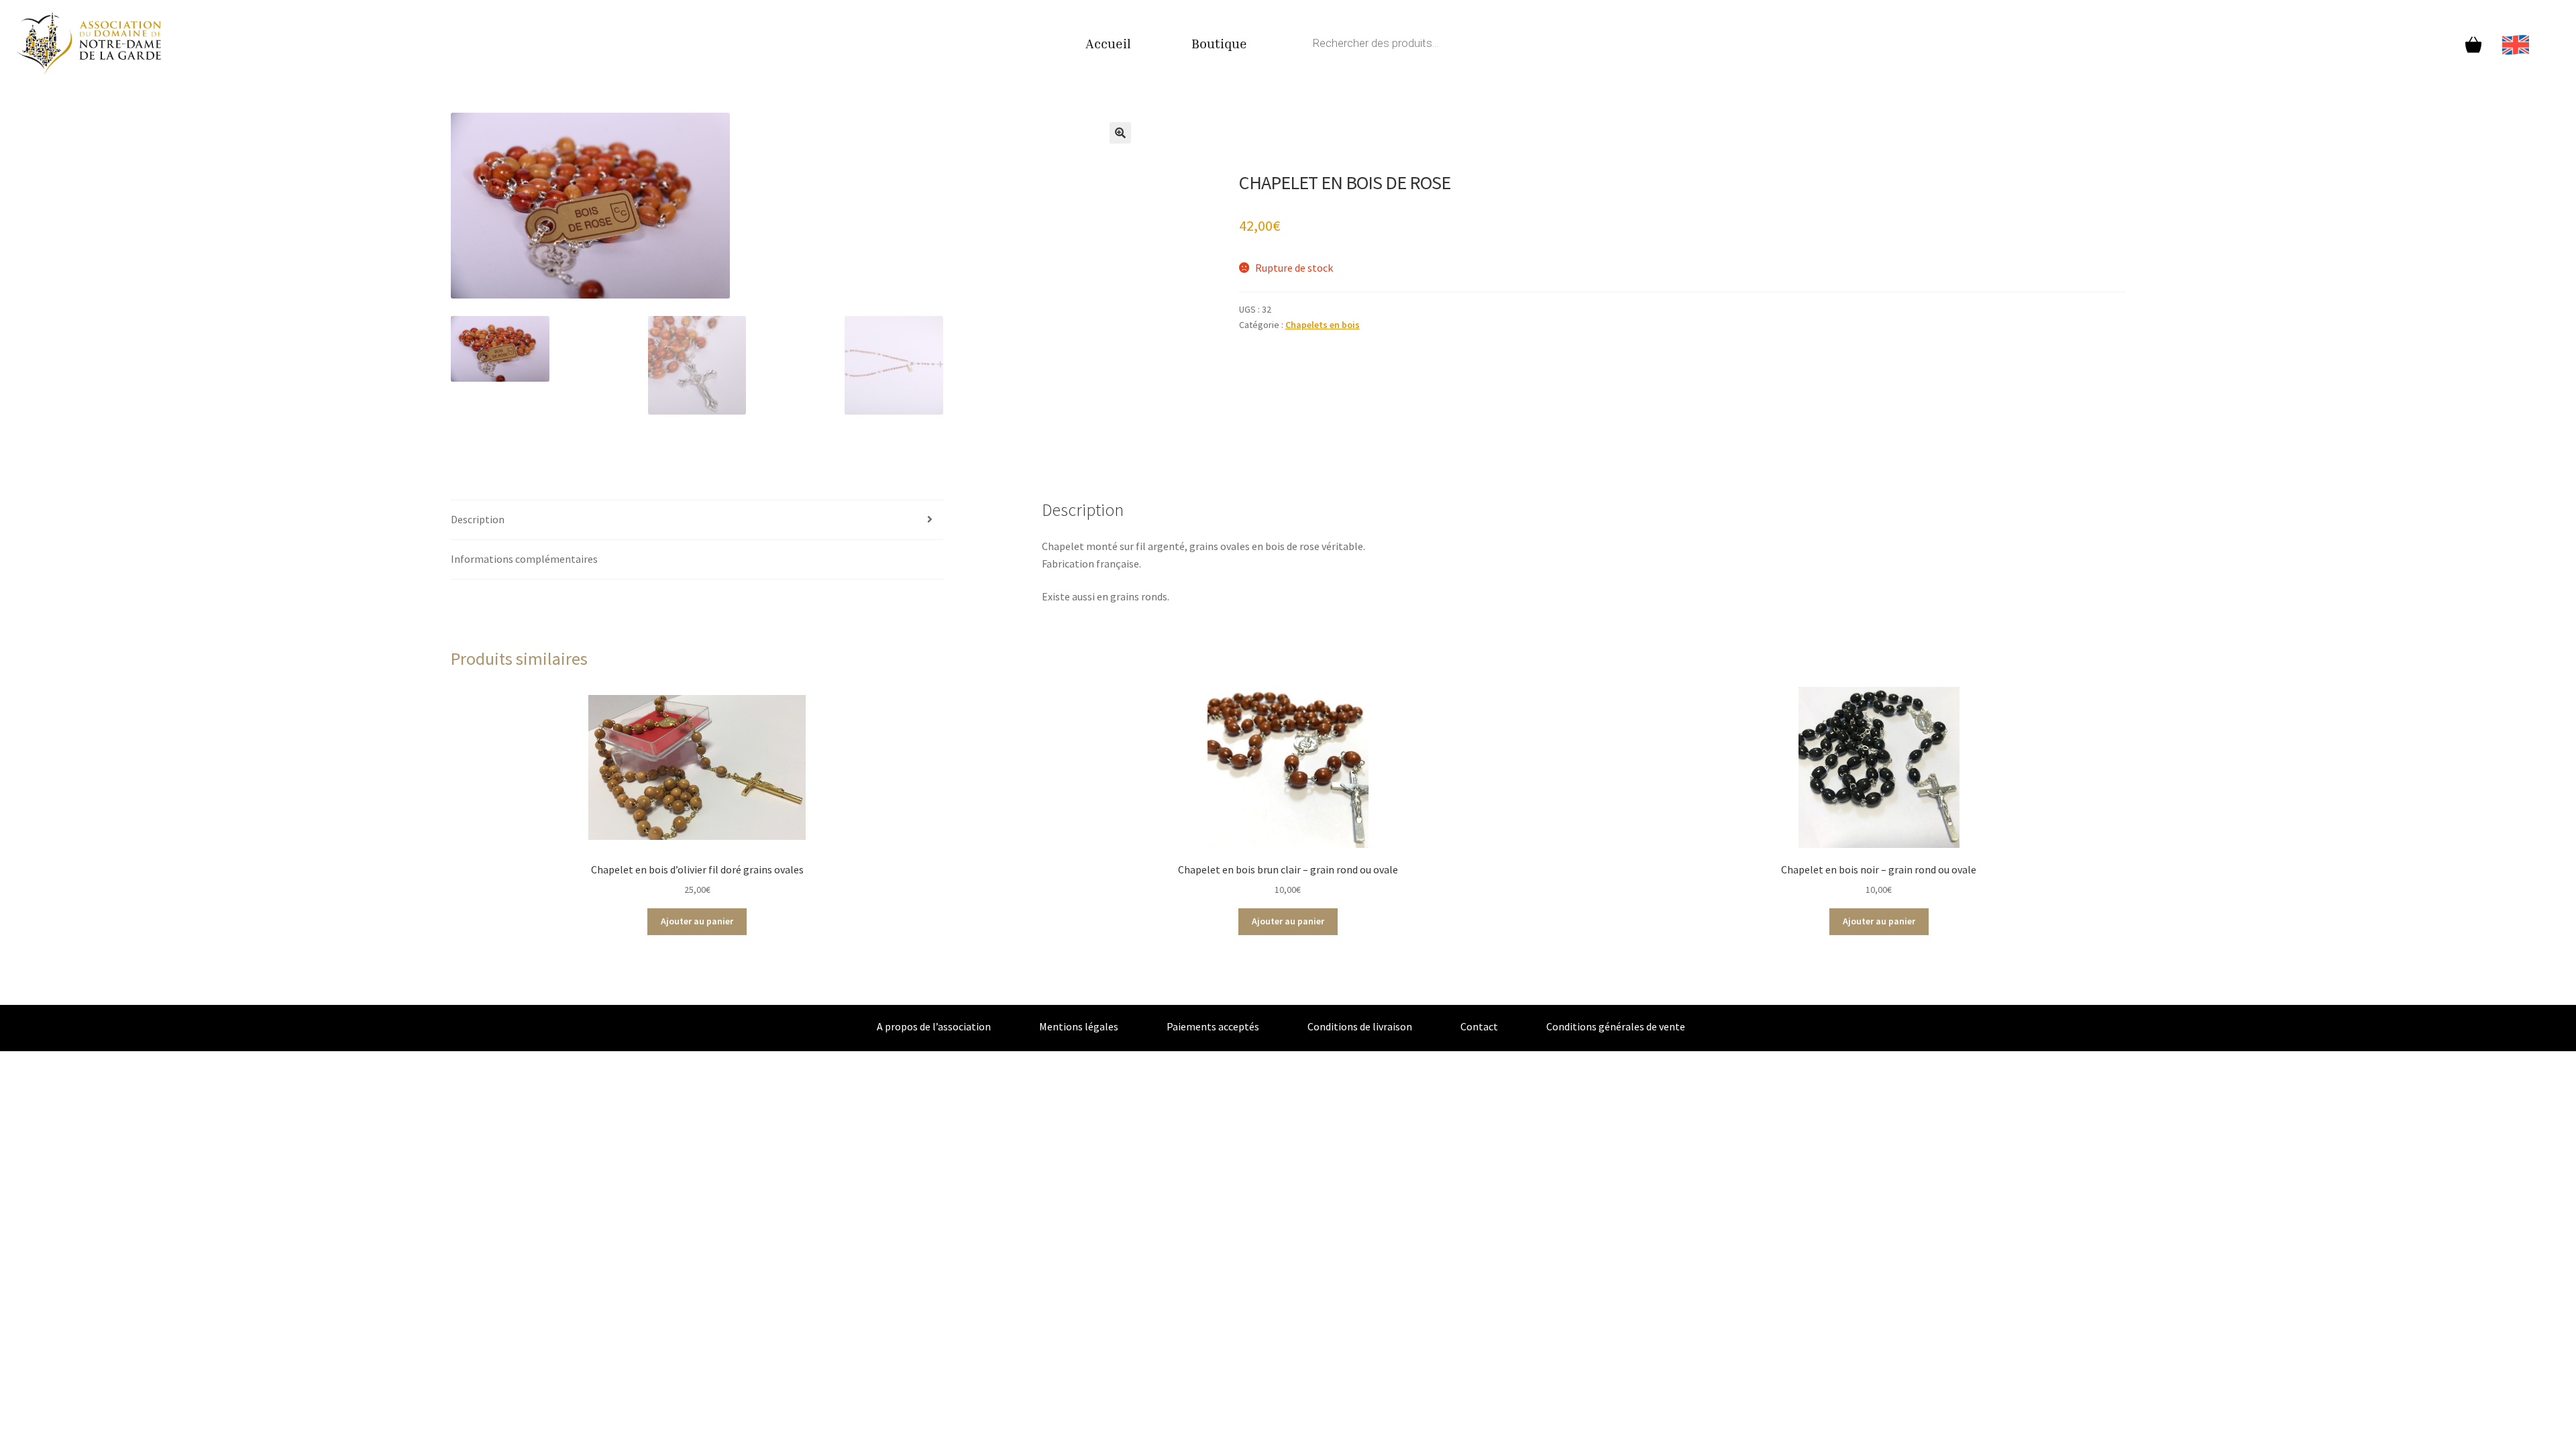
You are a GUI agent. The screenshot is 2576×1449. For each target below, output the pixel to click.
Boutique (1219, 43)
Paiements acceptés (1213, 1026)
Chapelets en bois (1323, 325)
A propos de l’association (934, 1026)
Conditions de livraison (1360, 1026)
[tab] (697, 520)
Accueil (1108, 43)
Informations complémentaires (524, 559)
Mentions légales (1079, 1026)
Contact (1479, 1026)
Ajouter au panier (697, 921)
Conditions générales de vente (1616, 1026)
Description (478, 519)
